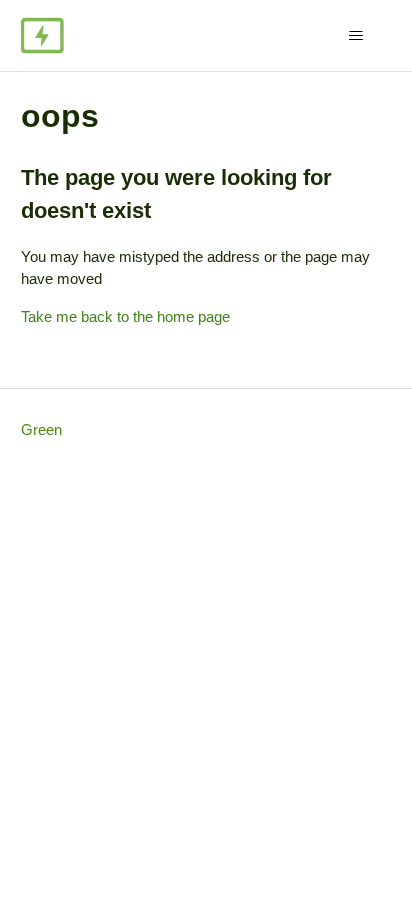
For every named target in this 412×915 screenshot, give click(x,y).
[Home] (43, 35)
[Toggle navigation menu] (355, 36)
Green (41, 429)
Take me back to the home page (125, 316)
